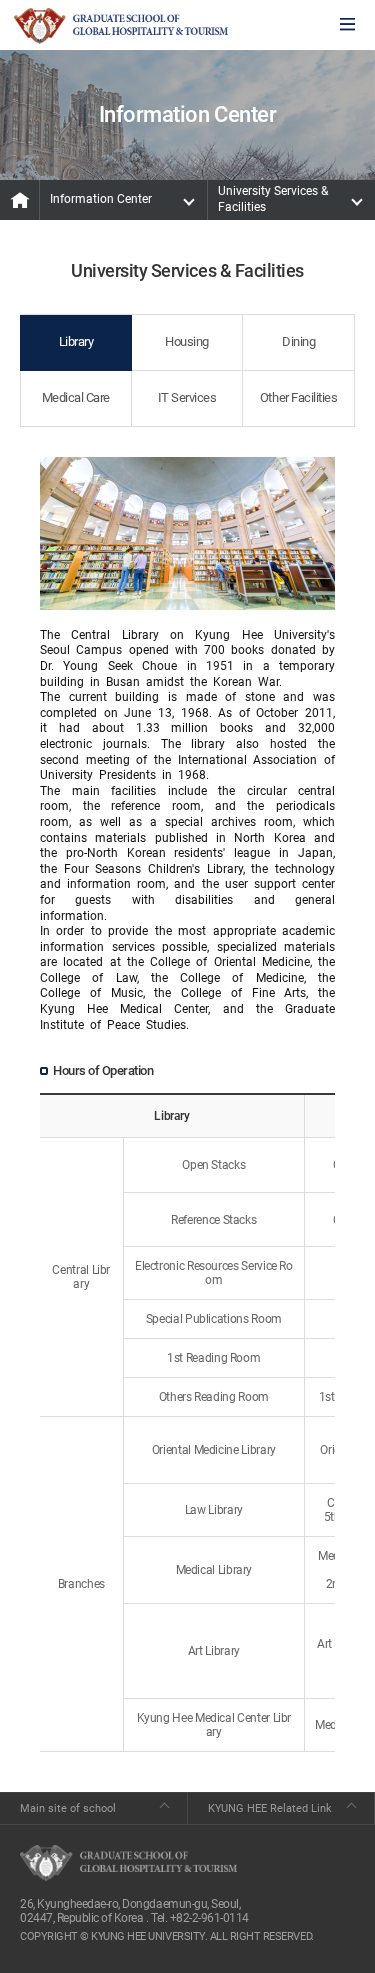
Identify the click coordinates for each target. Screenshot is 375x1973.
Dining (298, 341)
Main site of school (68, 1808)
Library (76, 341)
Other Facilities (298, 397)
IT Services (187, 397)
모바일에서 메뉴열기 (347, 25)
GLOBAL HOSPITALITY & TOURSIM (121, 26)
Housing (187, 341)
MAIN (20, 200)
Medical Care (76, 397)
